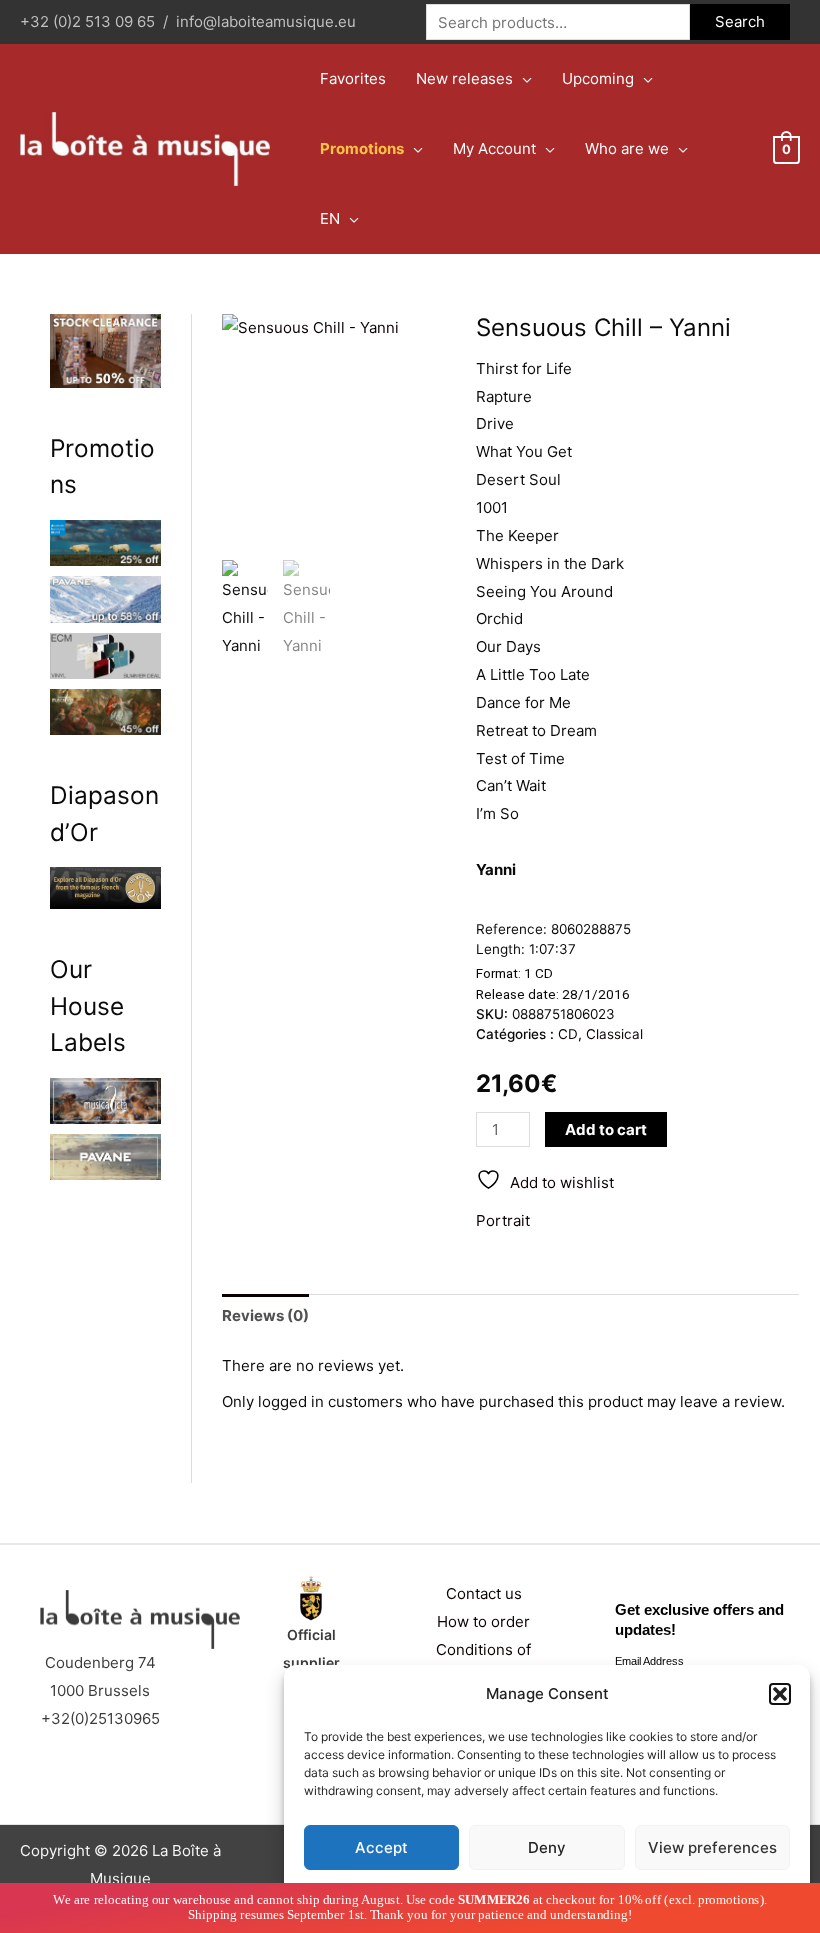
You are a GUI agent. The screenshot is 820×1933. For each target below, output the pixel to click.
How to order (483, 1621)
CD (568, 1034)
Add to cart (606, 1129)
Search (740, 21)
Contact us (484, 1593)
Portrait (503, 1220)
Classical (614, 1034)
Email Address (649, 1661)
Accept (381, 1847)
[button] (780, 1694)
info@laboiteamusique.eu (266, 21)
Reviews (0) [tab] (265, 1315)
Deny (547, 1847)
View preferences (712, 1847)
